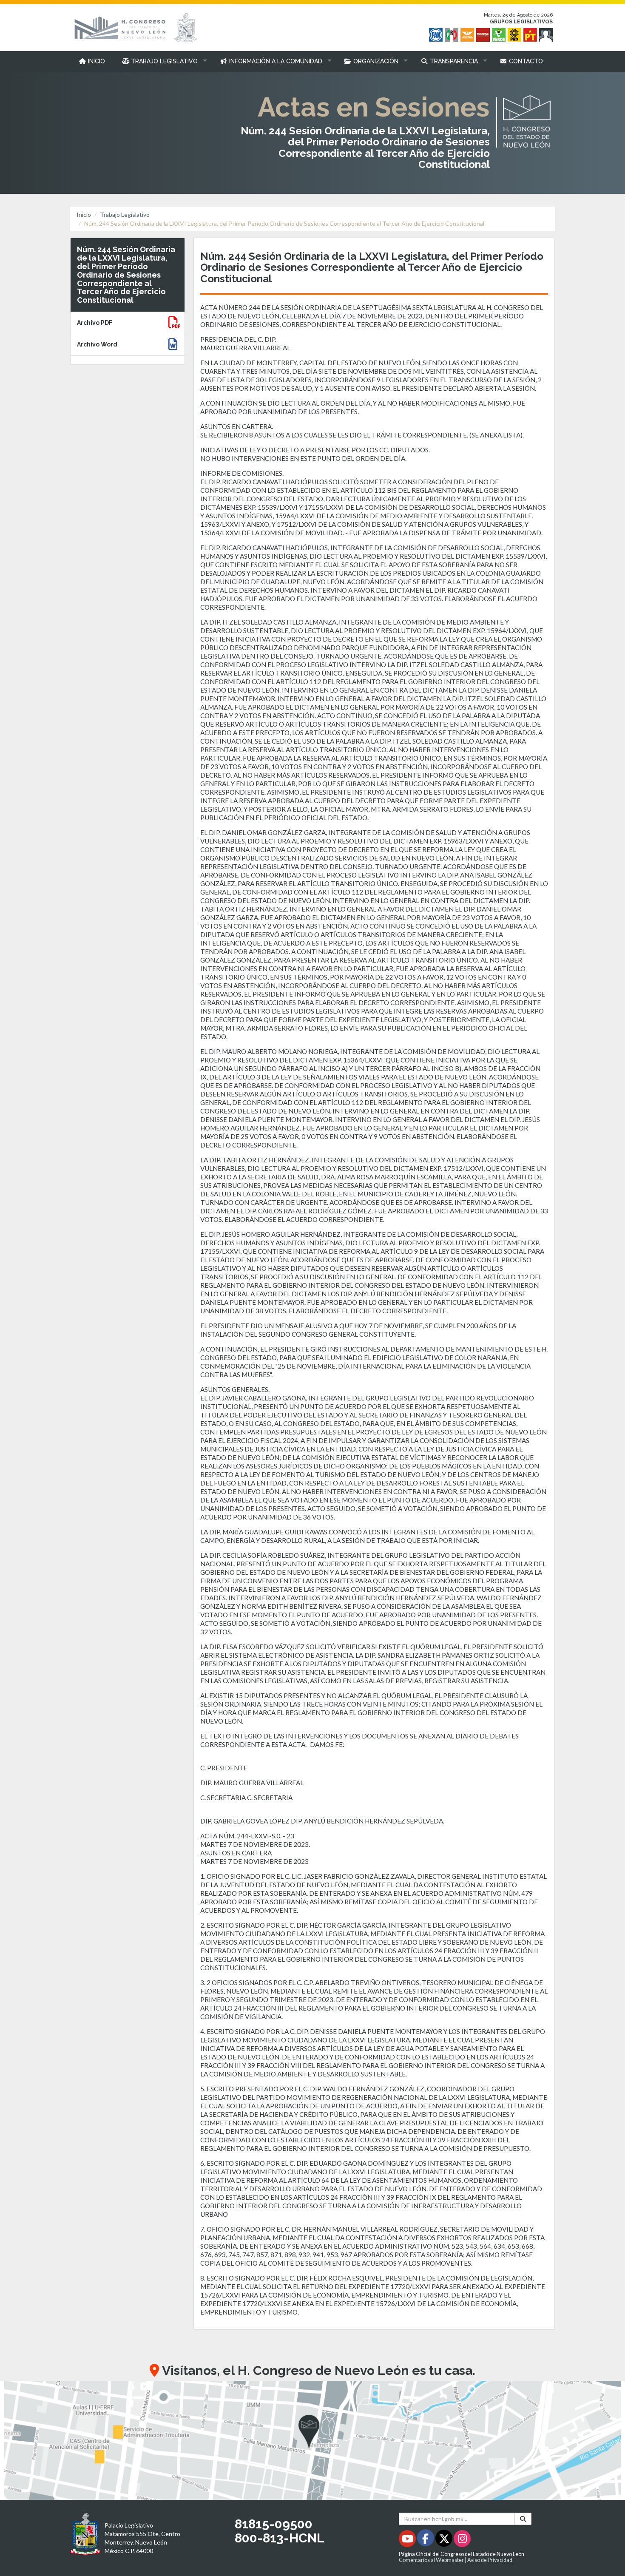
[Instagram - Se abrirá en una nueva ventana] (462, 2540)
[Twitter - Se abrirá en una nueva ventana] (445, 2540)
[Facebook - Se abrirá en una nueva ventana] (426, 2540)
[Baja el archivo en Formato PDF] (174, 324)
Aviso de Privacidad (490, 2560)
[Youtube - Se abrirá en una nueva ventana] (408, 2540)
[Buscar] (523, 2519)
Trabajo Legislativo (125, 214)
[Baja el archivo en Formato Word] (173, 346)
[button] (163, 61)
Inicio (84, 214)
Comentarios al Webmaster (431, 2560)
